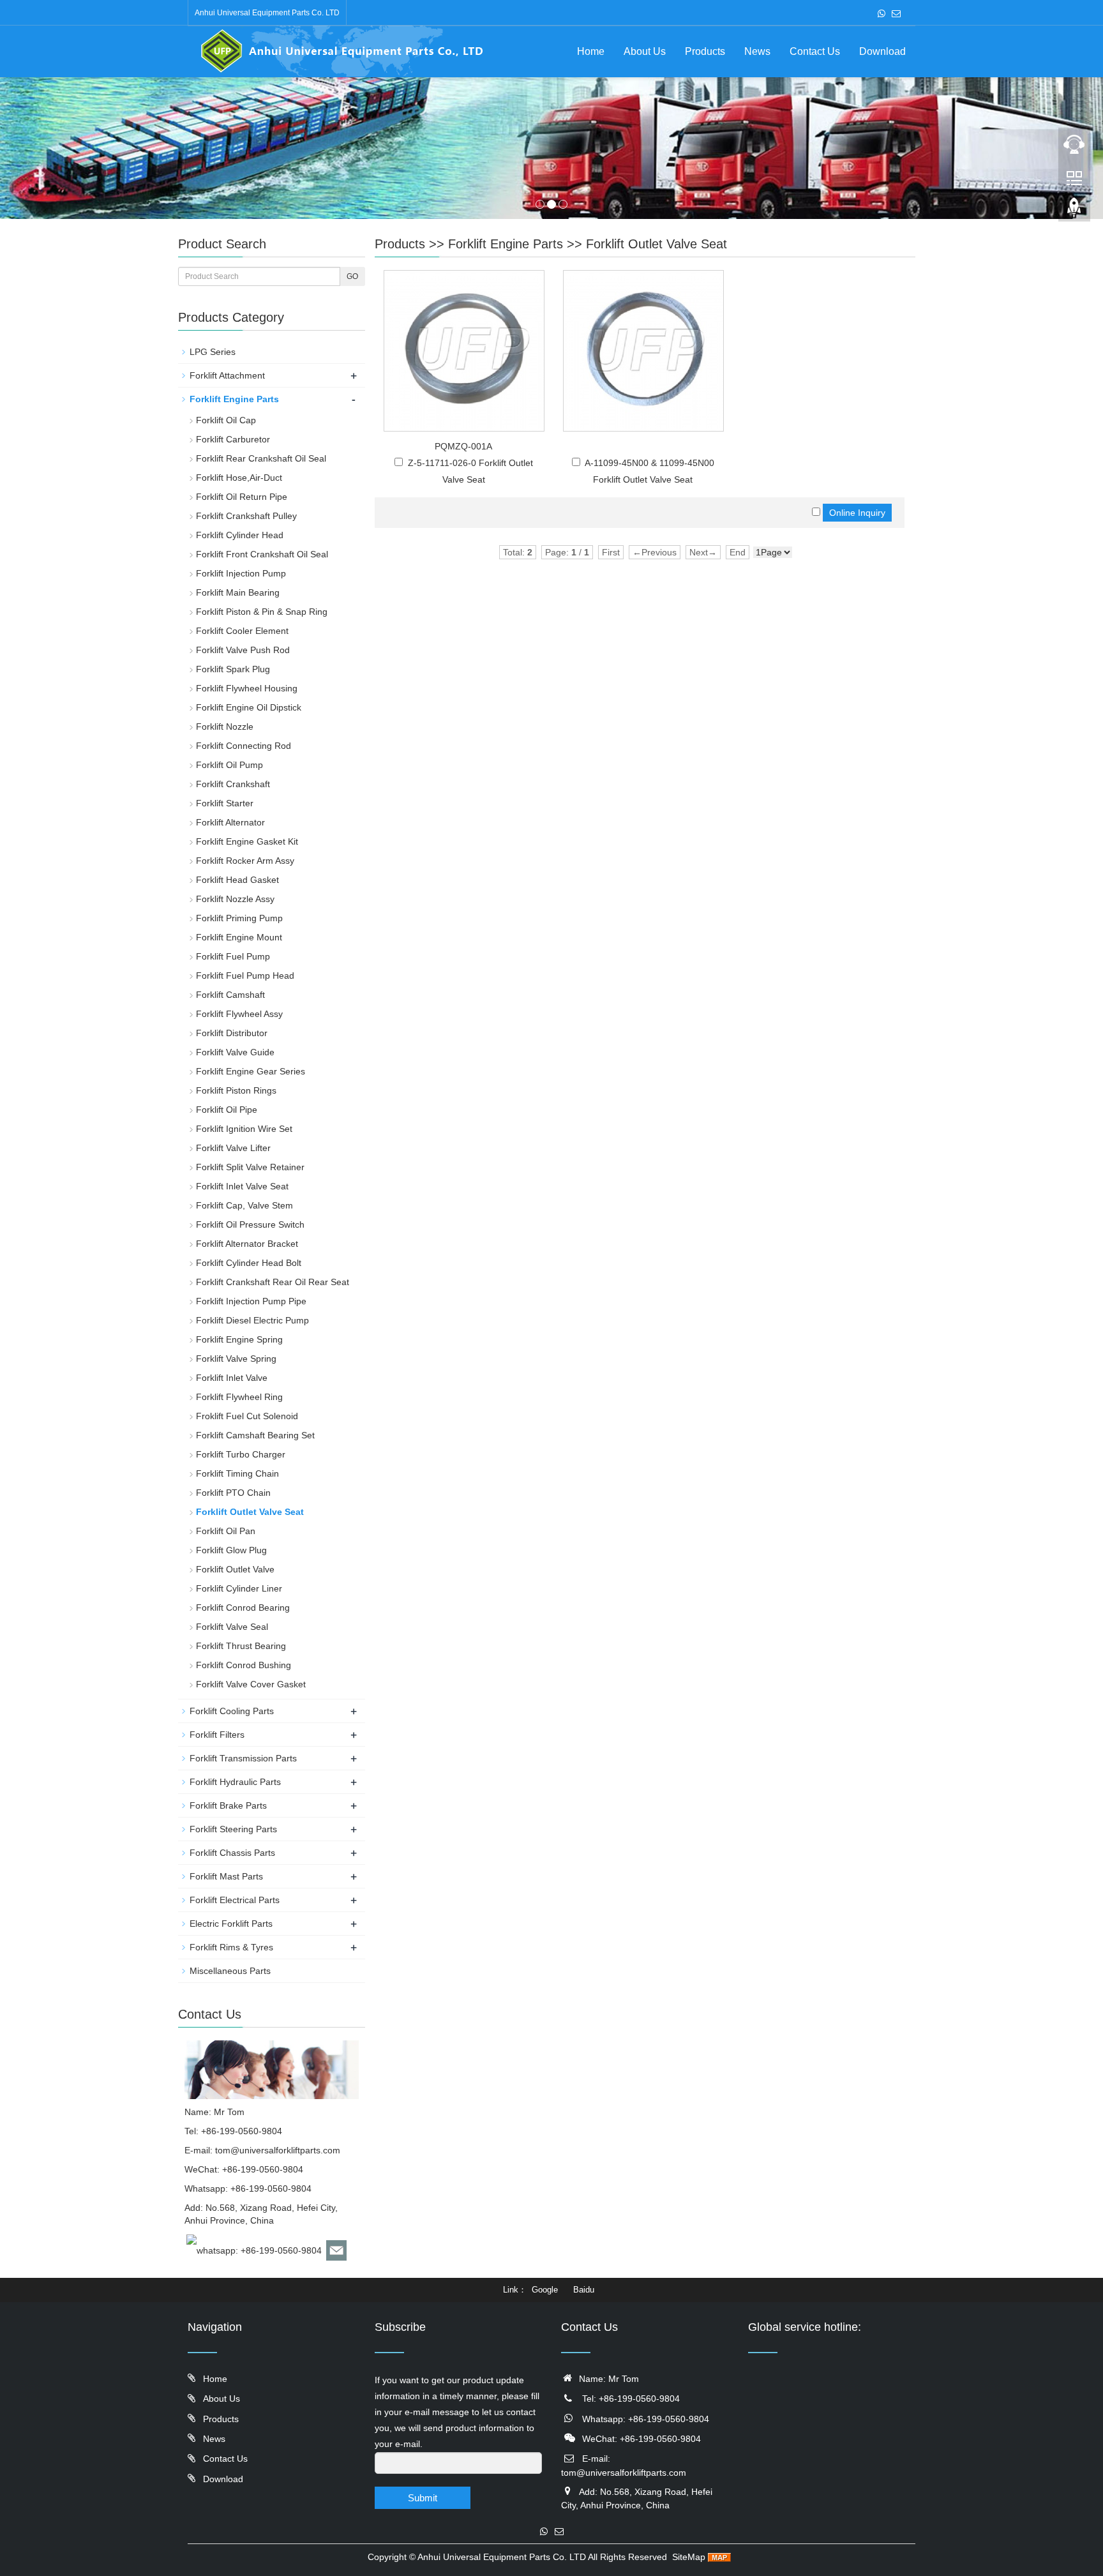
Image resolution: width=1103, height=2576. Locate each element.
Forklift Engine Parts (506, 244)
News (757, 51)
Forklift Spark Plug (233, 669)
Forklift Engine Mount (239, 937)
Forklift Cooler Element (242, 631)
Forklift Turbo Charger (241, 1454)
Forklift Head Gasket (237, 880)
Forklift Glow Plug (231, 1550)
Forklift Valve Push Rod (243, 650)
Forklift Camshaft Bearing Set (255, 1435)
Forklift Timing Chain (237, 1473)
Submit (423, 2498)
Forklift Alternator (230, 822)
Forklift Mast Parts (226, 1876)
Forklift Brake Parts (228, 1805)
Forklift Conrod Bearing (243, 1608)
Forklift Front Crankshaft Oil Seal (262, 554)
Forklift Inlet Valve (232, 1378)
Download (882, 51)
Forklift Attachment (227, 375)
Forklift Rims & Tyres (231, 1947)
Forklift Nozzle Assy (235, 899)
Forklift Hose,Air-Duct (239, 478)
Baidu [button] (584, 2290)
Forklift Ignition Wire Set (244, 1129)
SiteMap (689, 2557)
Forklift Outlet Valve (235, 1569)
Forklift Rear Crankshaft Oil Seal (261, 458)
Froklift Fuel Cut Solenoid (247, 1416)
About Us (645, 51)
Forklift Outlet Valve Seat (657, 244)
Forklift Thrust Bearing (241, 1646)
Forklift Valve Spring (236, 1359)
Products (705, 51)
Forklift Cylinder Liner (239, 1588)
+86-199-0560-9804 (271, 2188)
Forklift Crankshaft (233, 784)
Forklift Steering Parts (233, 1829)
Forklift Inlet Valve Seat (242, 1186)
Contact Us (815, 51)
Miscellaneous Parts (230, 1971)
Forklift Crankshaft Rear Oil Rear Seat (273, 1282)
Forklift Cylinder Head (240, 535)
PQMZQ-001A (463, 446)
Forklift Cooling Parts (232, 1711)
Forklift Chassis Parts (232, 1853)
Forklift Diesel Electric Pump (252, 1320)
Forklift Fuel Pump (233, 956)
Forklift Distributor (232, 1033)
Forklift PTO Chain (233, 1493)
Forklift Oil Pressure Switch (250, 1224)
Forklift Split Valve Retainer (250, 1167)
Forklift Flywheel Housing (247, 688)
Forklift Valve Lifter (233, 1148)
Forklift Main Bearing (238, 592)
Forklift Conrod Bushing (244, 1665)
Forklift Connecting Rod (244, 746)
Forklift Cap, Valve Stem (244, 1205)
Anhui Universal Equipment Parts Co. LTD (502, 2557)
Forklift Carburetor (233, 439)
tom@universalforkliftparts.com (278, 2150)
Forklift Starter (225, 803)
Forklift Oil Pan (226, 1531)
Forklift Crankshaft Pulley (246, 516)
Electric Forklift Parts (231, 1924)
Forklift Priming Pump (239, 918)
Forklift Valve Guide (235, 1052)
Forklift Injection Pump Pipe (251, 1301)
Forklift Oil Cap (226, 420)
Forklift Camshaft (230, 995)
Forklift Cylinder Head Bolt (249, 1263)
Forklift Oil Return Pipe (242, 497)
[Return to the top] (1074, 211)
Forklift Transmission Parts (243, 1758)
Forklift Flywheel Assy (239, 1014)
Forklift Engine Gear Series (251, 1071)
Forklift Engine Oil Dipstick (249, 707)
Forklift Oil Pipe (227, 1110)
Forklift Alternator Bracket (247, 1244)
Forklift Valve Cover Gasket (251, 1684)
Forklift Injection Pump (241, 573)
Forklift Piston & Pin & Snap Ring (262, 612)
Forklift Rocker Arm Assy (245, 861)
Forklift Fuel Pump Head (245, 975)
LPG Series (213, 352)
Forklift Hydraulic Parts (235, 1782)
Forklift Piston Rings (236, 1090)
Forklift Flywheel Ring (239, 1397)
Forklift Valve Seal (232, 1627)
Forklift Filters (217, 1735)
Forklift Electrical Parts (235, 1900)
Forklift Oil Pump (229, 765)
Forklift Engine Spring (239, 1339)
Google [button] (545, 2290)
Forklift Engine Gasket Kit (247, 841)
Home (591, 51)
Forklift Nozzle (225, 727)
